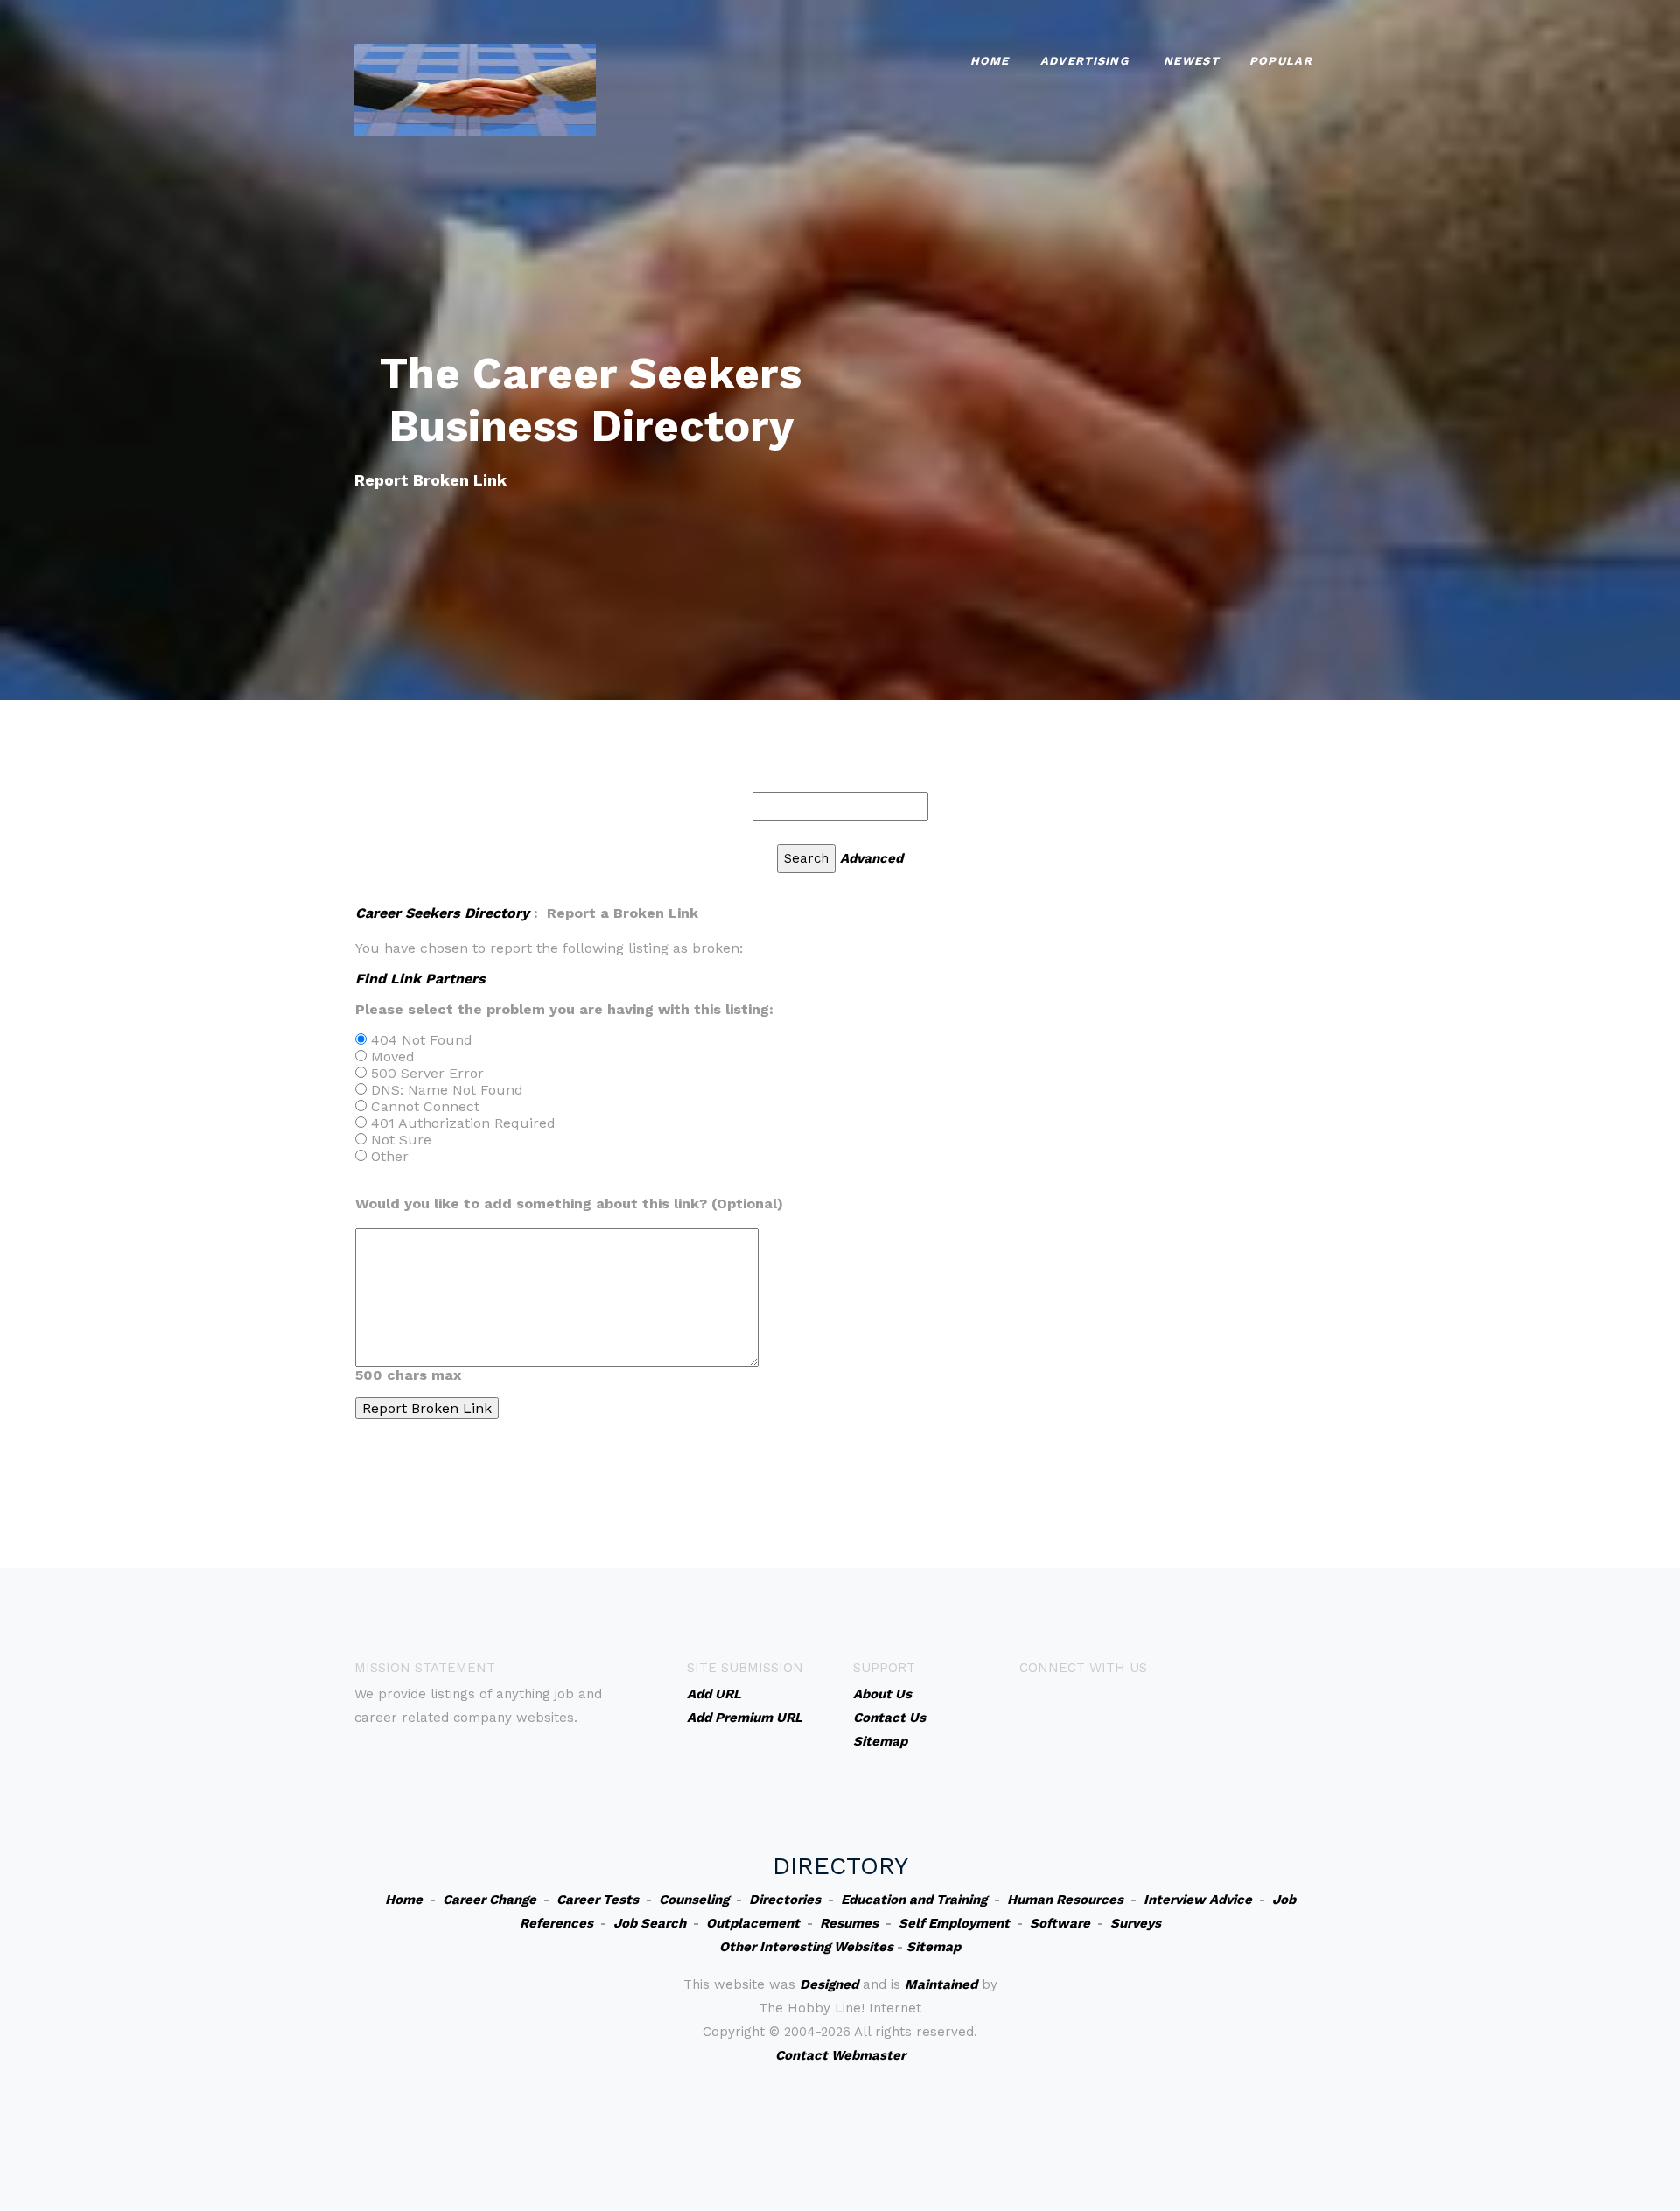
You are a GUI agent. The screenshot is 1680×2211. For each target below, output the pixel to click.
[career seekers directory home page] (475, 88)
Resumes (849, 1923)
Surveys (1136, 1923)
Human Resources (1065, 1900)
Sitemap (934, 1947)
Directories (785, 1900)
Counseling (694, 1900)
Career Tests (598, 1900)
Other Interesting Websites (806, 1947)
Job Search (650, 1923)
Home (990, 61)
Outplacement (753, 1923)
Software (1060, 1923)
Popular (1281, 61)
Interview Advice (1198, 1900)
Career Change (490, 1900)
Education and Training (914, 1900)
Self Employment (954, 1923)
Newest (1191, 61)
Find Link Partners (420, 979)
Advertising (1085, 61)
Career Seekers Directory (442, 913)
